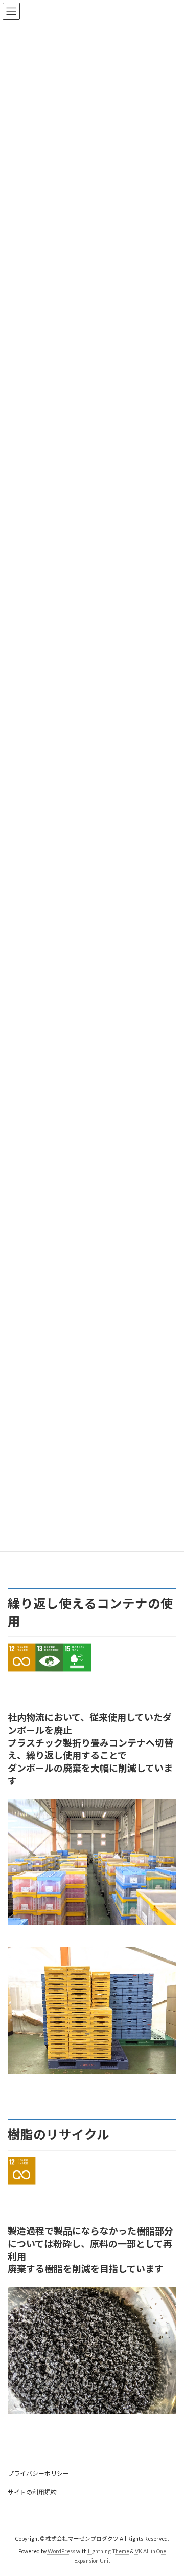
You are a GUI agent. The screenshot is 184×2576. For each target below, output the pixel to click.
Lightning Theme (109, 2551)
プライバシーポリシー (38, 2473)
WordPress (61, 2551)
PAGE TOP (169, 2488)
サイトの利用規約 (32, 2492)
